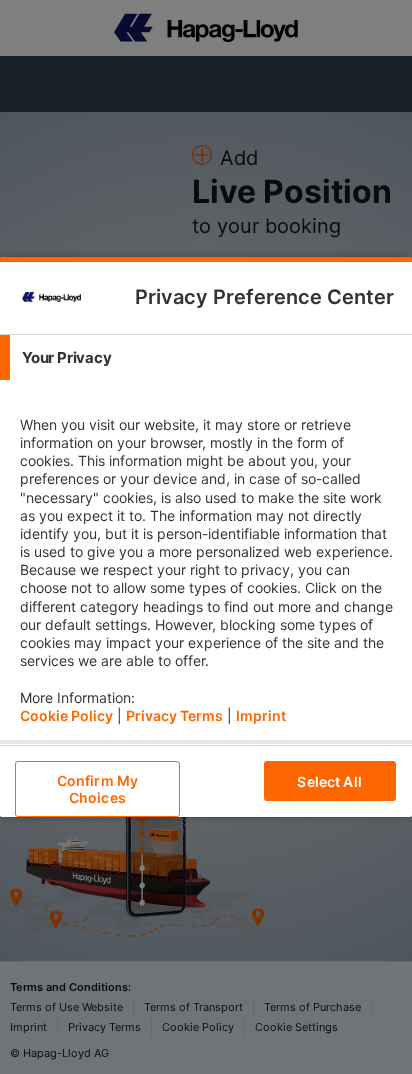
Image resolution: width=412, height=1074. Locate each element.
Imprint (261, 715)
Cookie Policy (66, 715)
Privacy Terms (174, 715)
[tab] (206, 357)
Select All (329, 781)
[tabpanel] (208, 560)
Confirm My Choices (97, 789)
